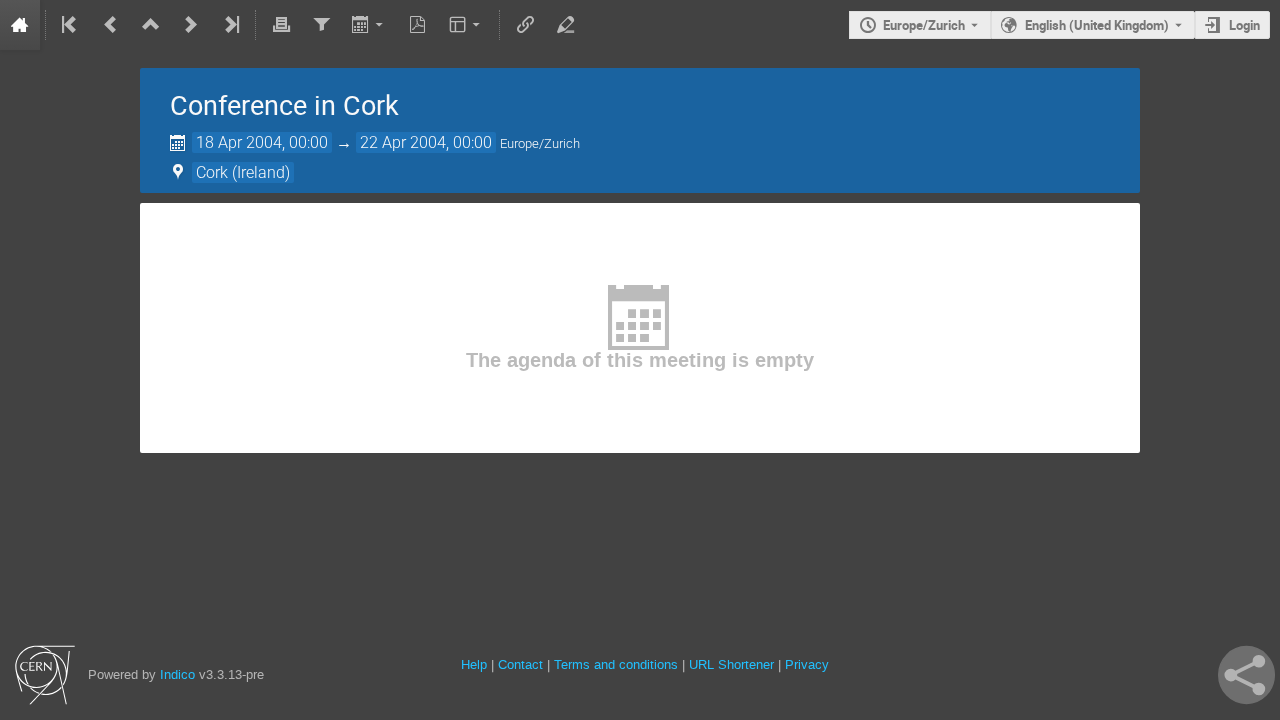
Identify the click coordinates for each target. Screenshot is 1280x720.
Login (1244, 25)
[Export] (369, 25)
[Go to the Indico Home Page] (20, 25)
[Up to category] (151, 25)
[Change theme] (466, 25)
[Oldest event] (71, 25)
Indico (177, 674)
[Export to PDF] (418, 25)
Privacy (807, 664)
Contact (520, 664)
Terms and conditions (616, 664)
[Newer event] (191, 25)
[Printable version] (281, 25)
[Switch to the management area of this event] (565, 25)
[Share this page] (1246, 675)
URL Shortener (731, 664)
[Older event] (111, 25)
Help (474, 664)
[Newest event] (230, 25)
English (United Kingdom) (1097, 25)
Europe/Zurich (924, 25)
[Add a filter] (321, 25)
